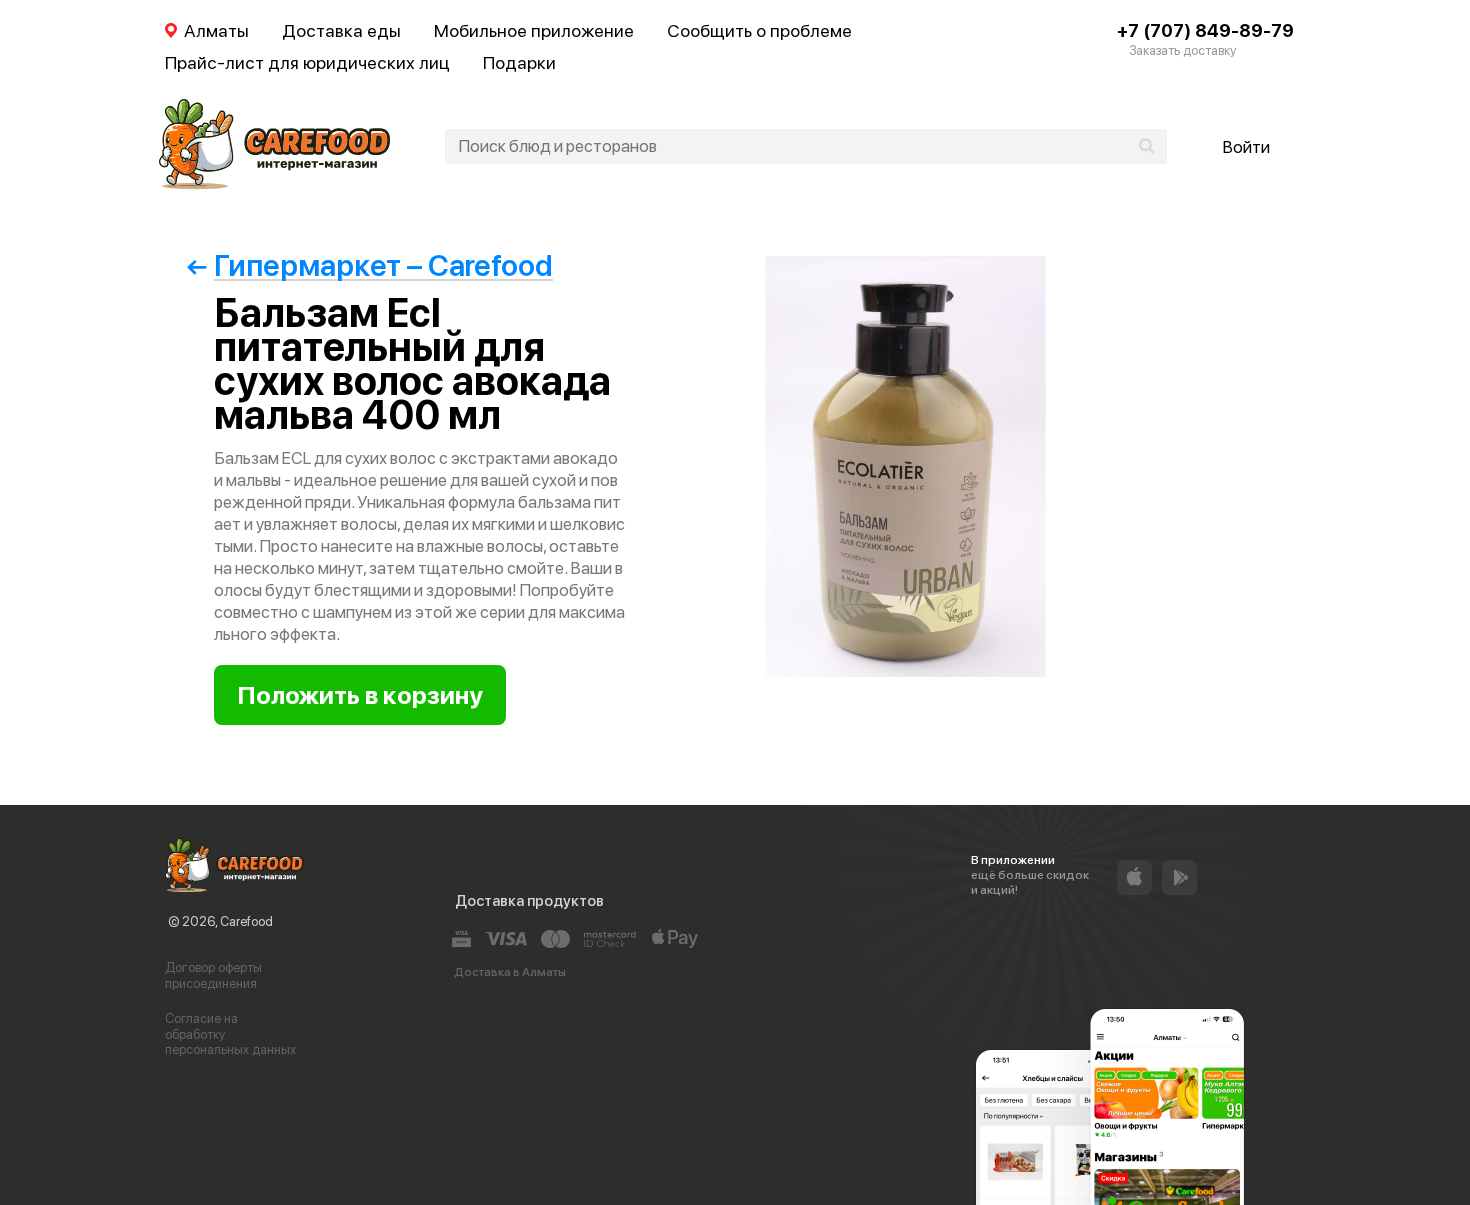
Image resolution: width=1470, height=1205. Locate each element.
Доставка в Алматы (510, 972)
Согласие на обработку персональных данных (230, 1034)
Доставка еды (341, 30)
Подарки (519, 62)
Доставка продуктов (529, 901)
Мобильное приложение (534, 30)
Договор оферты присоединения (213, 975)
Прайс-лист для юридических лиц (307, 62)
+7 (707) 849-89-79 (1205, 30)
